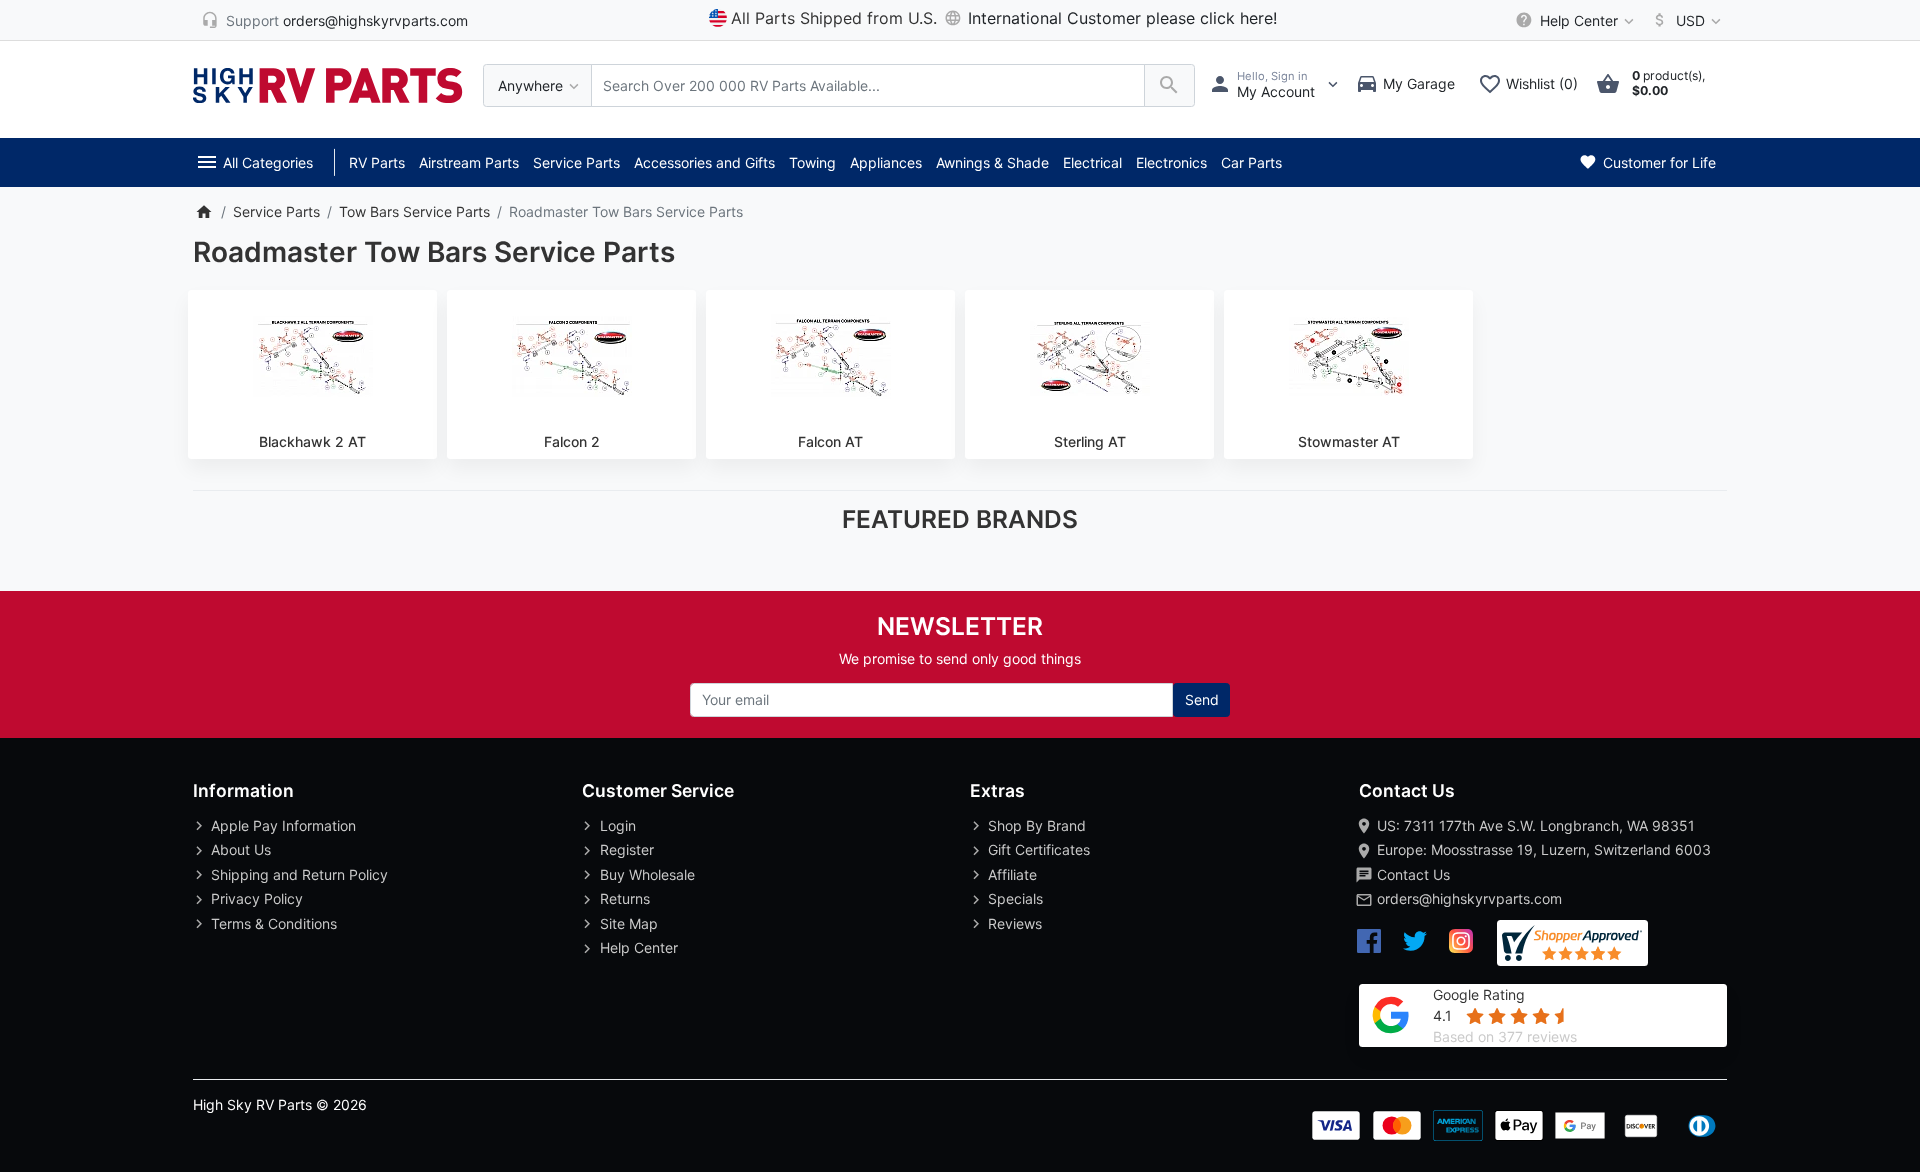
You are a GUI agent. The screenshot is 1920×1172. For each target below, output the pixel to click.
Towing (812, 162)
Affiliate (1012, 874)
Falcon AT (830, 441)
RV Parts (377, 162)
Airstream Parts (469, 162)
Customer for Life (1657, 162)
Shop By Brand (1037, 825)
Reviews (1015, 923)
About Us (241, 849)
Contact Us (1413, 874)
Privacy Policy (257, 898)
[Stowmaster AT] (1348, 357)
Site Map (629, 923)
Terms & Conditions (274, 923)
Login (618, 825)
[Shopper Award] (1572, 943)
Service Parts (576, 162)
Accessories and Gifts (704, 162)
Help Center (639, 947)
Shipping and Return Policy (299, 874)
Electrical (1092, 162)
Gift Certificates (1039, 849)
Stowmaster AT (1349, 441)
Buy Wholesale (647, 874)
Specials (1015, 898)
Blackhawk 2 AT (312, 441)
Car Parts (1251, 162)
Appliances (886, 162)
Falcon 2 (572, 441)
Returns (625, 898)
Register (627, 849)
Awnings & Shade (992, 162)
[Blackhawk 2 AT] (312, 357)
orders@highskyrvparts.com (1469, 898)
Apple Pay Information (283, 825)
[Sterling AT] (1089, 357)
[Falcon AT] (830, 357)
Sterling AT (1090, 441)
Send (1202, 699)
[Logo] (328, 83)
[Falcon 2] (571, 357)
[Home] (203, 211)
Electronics (1171, 162)
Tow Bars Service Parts (414, 211)
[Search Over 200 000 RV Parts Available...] (1169, 85)
